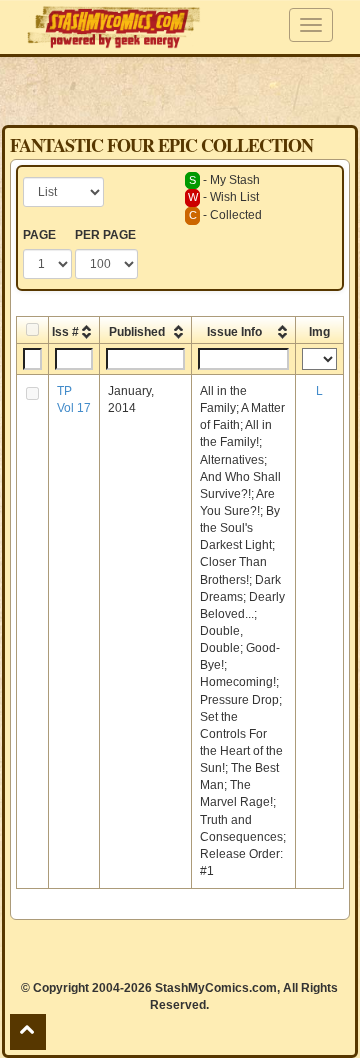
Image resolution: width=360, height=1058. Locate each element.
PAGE (39, 235)
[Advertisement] (180, 90)
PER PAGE (105, 235)
